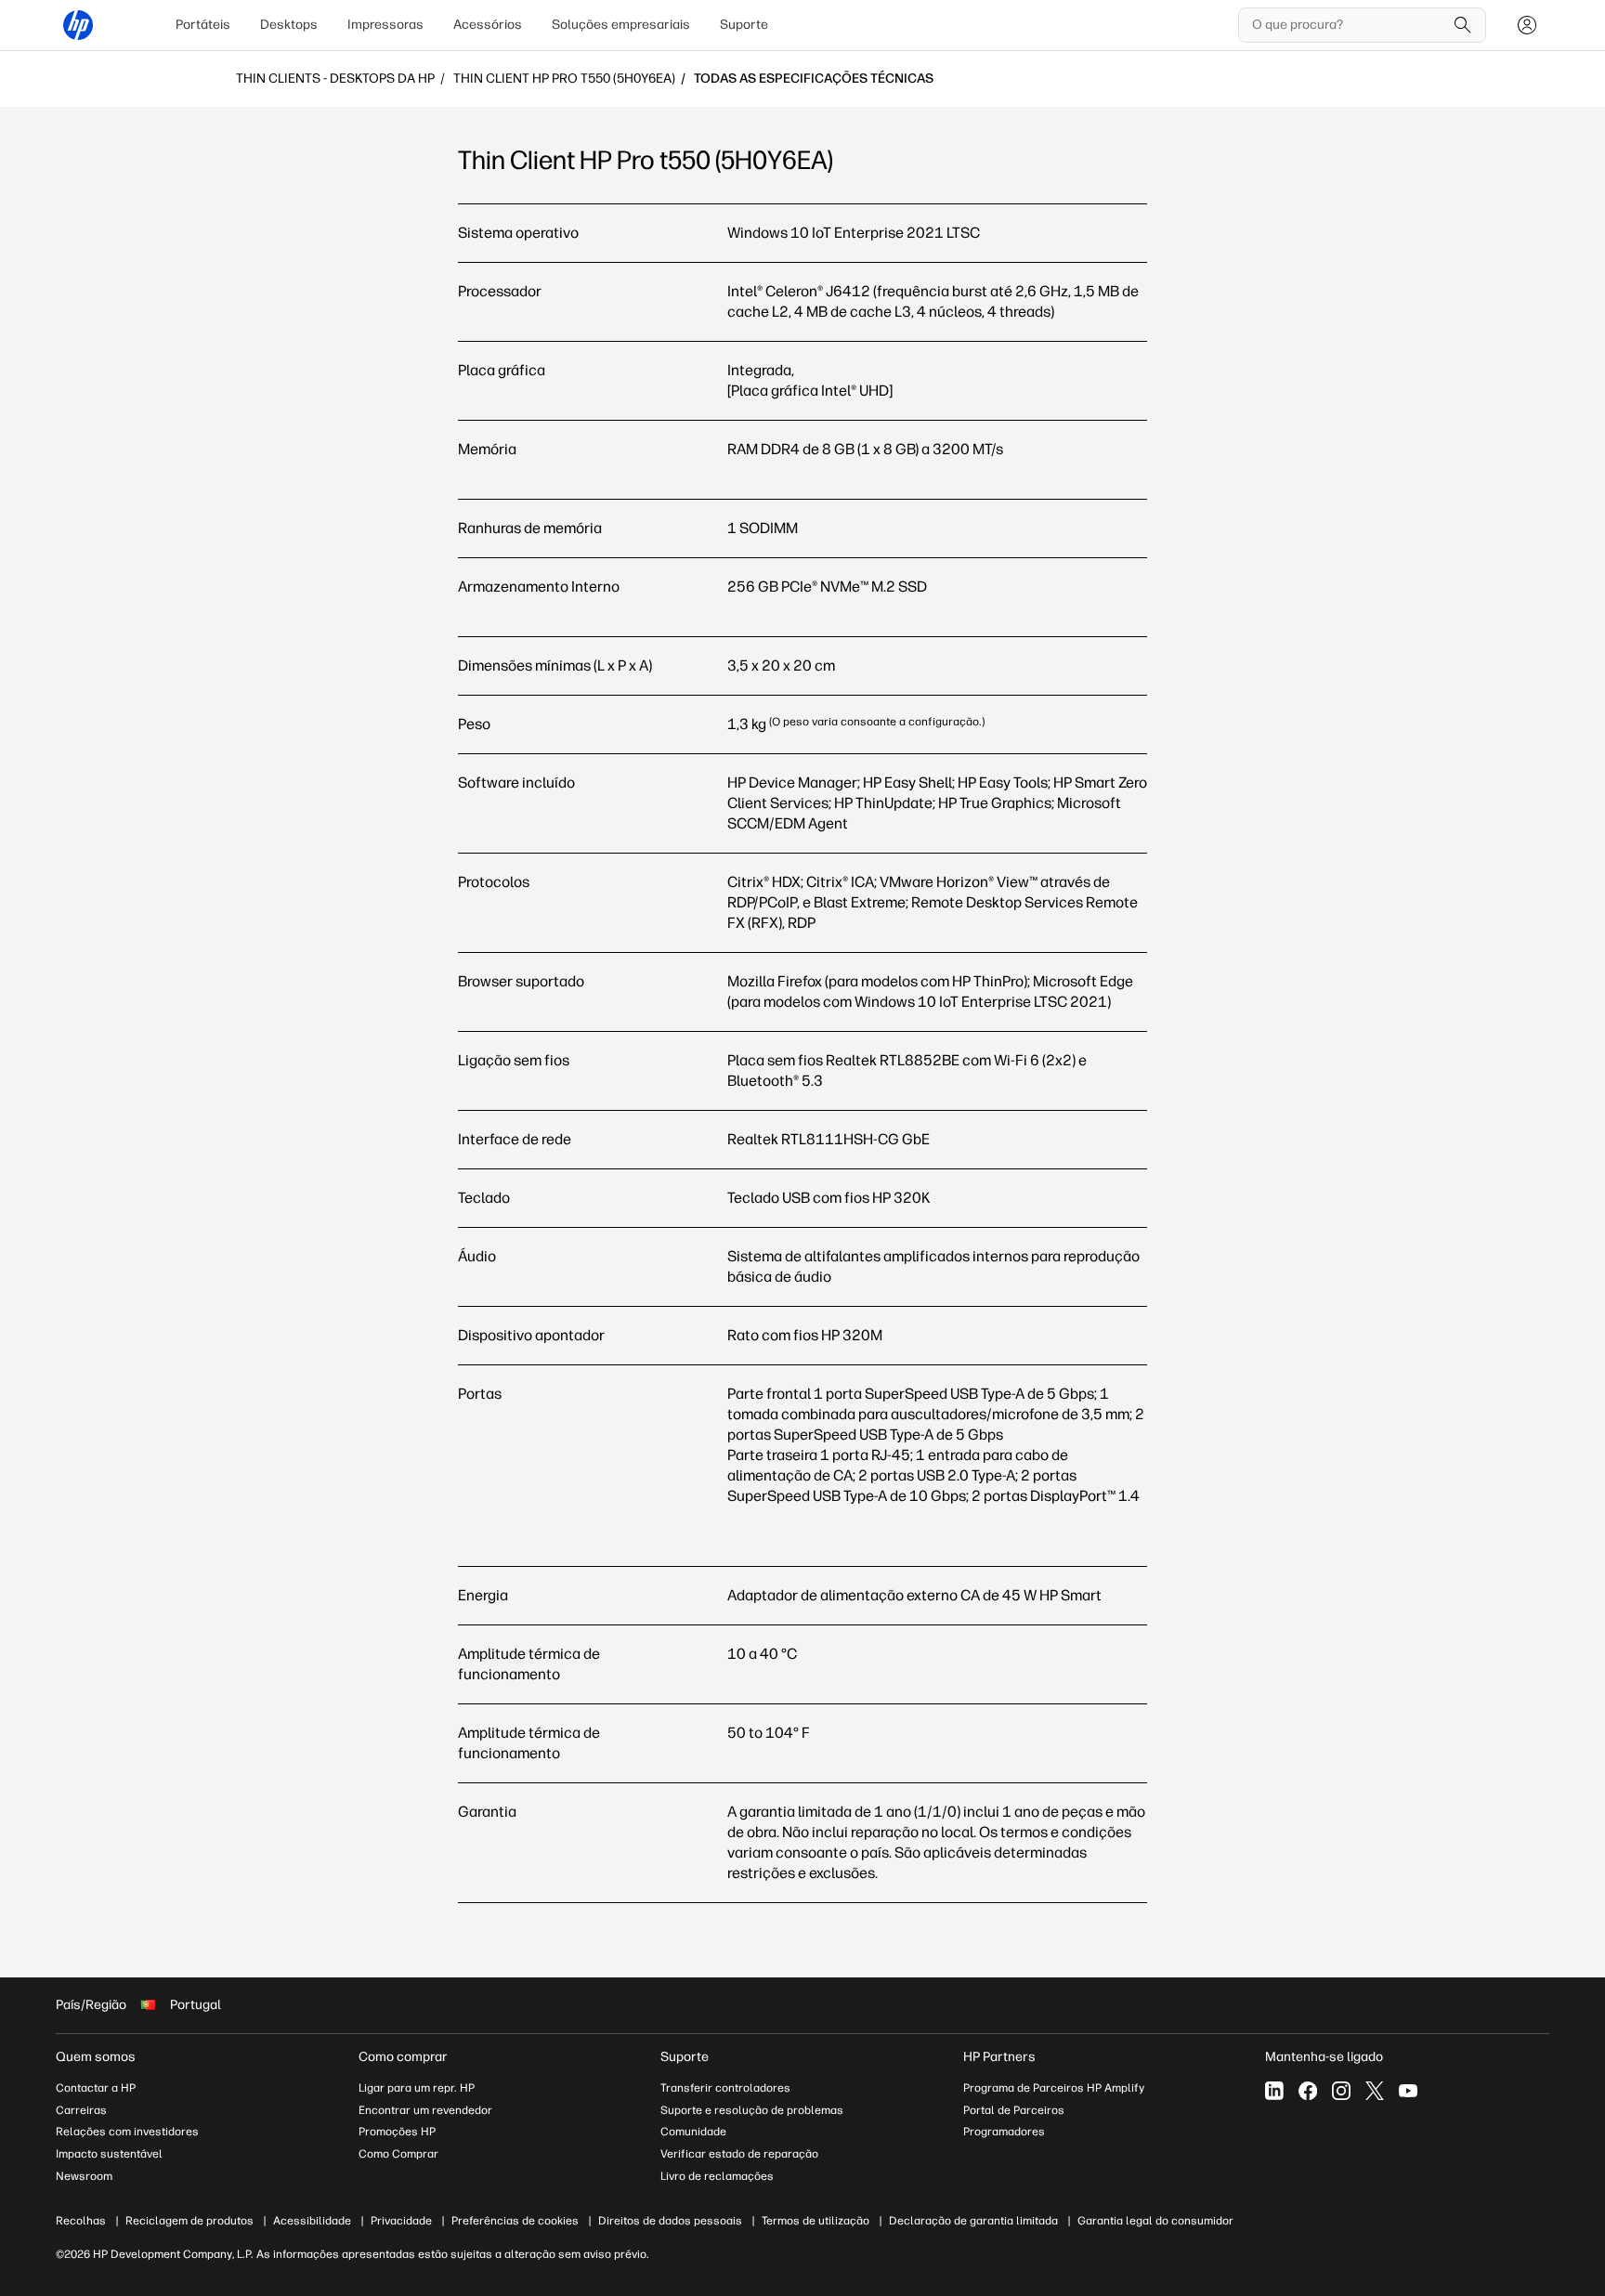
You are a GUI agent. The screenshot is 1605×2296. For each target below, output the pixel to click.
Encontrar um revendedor (425, 2110)
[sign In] (1527, 25)
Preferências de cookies (515, 2221)
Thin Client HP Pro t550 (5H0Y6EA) (564, 79)
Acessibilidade (312, 2221)
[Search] (1463, 25)
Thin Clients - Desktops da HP (335, 79)
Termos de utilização (816, 2221)
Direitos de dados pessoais (670, 2221)
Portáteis (203, 25)
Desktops (289, 25)
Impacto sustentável (109, 2154)
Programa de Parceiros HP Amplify (1054, 2088)
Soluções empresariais (621, 25)
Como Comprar (398, 2154)
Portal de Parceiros (1014, 2110)
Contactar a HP (96, 2088)
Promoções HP (397, 2132)
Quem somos (96, 2057)
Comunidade (693, 2132)
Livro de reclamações (717, 2176)
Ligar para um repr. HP (417, 2088)
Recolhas (81, 2221)
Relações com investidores (127, 2132)
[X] (1375, 2091)
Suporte (744, 25)
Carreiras (81, 2110)
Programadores (1004, 2132)
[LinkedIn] (1274, 2091)
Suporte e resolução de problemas (752, 2110)
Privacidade (401, 2221)
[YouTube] (1408, 2091)
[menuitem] (203, 25)
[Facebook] (1308, 2091)
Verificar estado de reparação (739, 2154)
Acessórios (488, 25)
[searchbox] (1348, 25)
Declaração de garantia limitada (973, 2221)
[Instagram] (1341, 2091)
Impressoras (385, 25)
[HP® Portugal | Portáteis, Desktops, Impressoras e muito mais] (78, 25)
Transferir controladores (725, 2088)
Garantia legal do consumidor (1155, 2221)
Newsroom (84, 2176)
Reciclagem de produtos (189, 2221)
